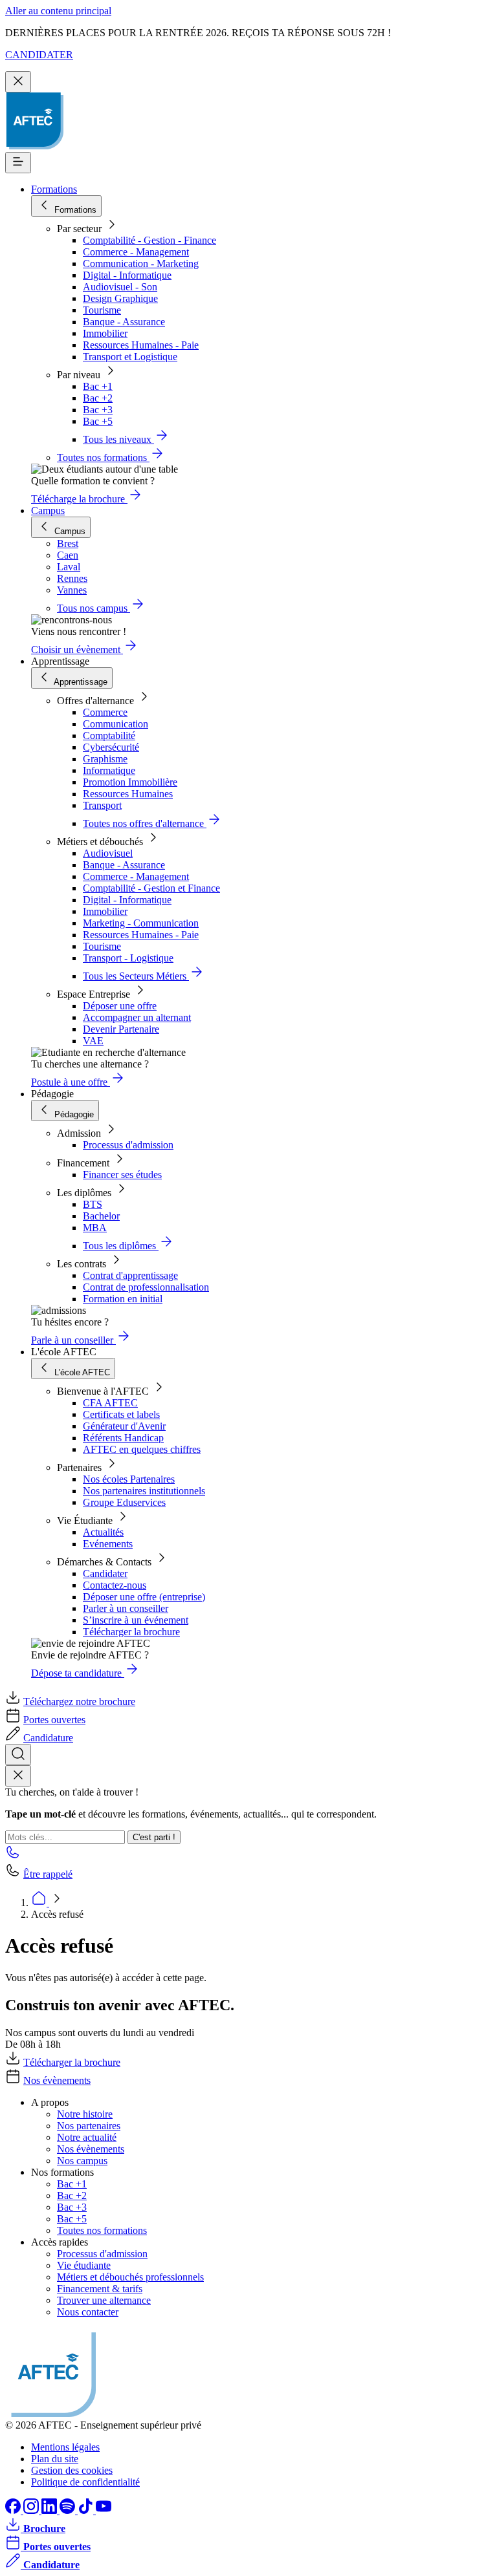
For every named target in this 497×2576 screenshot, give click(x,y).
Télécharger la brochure (131, 1632)
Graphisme (105, 759)
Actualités (103, 1532)
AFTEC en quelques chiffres (142, 1449)
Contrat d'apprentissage (130, 1275)
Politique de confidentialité (85, 2482)
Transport (102, 805)
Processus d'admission (128, 1145)
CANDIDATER (39, 55)
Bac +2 (98, 398)
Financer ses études (122, 1175)
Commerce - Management (136, 252)
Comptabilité (109, 735)
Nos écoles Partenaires (129, 1479)
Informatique (109, 770)
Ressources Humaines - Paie (141, 345)
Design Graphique (120, 298)
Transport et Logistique (130, 357)
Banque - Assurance (124, 322)
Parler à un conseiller (126, 1608)
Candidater (105, 1573)
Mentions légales (65, 2447)
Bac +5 (98, 421)
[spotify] (69, 2510)
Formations (54, 189)
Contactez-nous (115, 1585)
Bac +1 (98, 386)
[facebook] (14, 2510)
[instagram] (32, 2510)
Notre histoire (85, 2114)
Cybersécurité (111, 747)
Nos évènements (57, 2080)
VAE (93, 1041)
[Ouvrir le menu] (18, 163)
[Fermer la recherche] (18, 1776)
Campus (48, 510)
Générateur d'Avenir (124, 1426)
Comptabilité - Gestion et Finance (151, 888)
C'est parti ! (154, 1837)
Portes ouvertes (54, 1720)
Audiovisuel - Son (120, 287)
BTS (93, 1204)
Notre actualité (87, 2137)
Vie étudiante (84, 2265)
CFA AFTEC (110, 1403)
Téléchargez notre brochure (79, 1701)
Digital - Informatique (127, 275)
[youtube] (104, 2510)
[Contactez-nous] (13, 1856)
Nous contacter (88, 2312)
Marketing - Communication (141, 923)
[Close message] (18, 82)
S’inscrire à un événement (136, 1620)
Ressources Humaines (128, 794)
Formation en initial (123, 1299)
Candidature (48, 1738)
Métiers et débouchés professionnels (130, 2277)
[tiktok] (87, 2510)
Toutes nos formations (102, 2230)
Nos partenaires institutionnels (144, 1491)
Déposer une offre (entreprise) (144, 1597)
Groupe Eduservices (124, 1502)
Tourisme (102, 310)
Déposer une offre (120, 1006)
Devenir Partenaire (121, 1029)
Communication (116, 724)
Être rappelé (48, 1874)
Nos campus (82, 2161)
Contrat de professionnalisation (146, 1287)
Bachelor (101, 1216)
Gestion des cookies (72, 2470)
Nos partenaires (89, 2126)
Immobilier (105, 333)
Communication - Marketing (141, 263)
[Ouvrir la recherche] (18, 1755)
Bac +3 (98, 410)
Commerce (105, 712)
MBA (95, 1228)
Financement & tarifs (100, 2289)
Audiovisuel (108, 853)
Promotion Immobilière (130, 782)
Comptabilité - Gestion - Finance (149, 240)
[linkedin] (50, 2510)
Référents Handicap (123, 1438)
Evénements (108, 1544)
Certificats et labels (121, 1414)
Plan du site (55, 2459)
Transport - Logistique (128, 958)
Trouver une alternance (104, 2300)
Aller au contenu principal (58, 11)
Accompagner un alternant (137, 1017)
